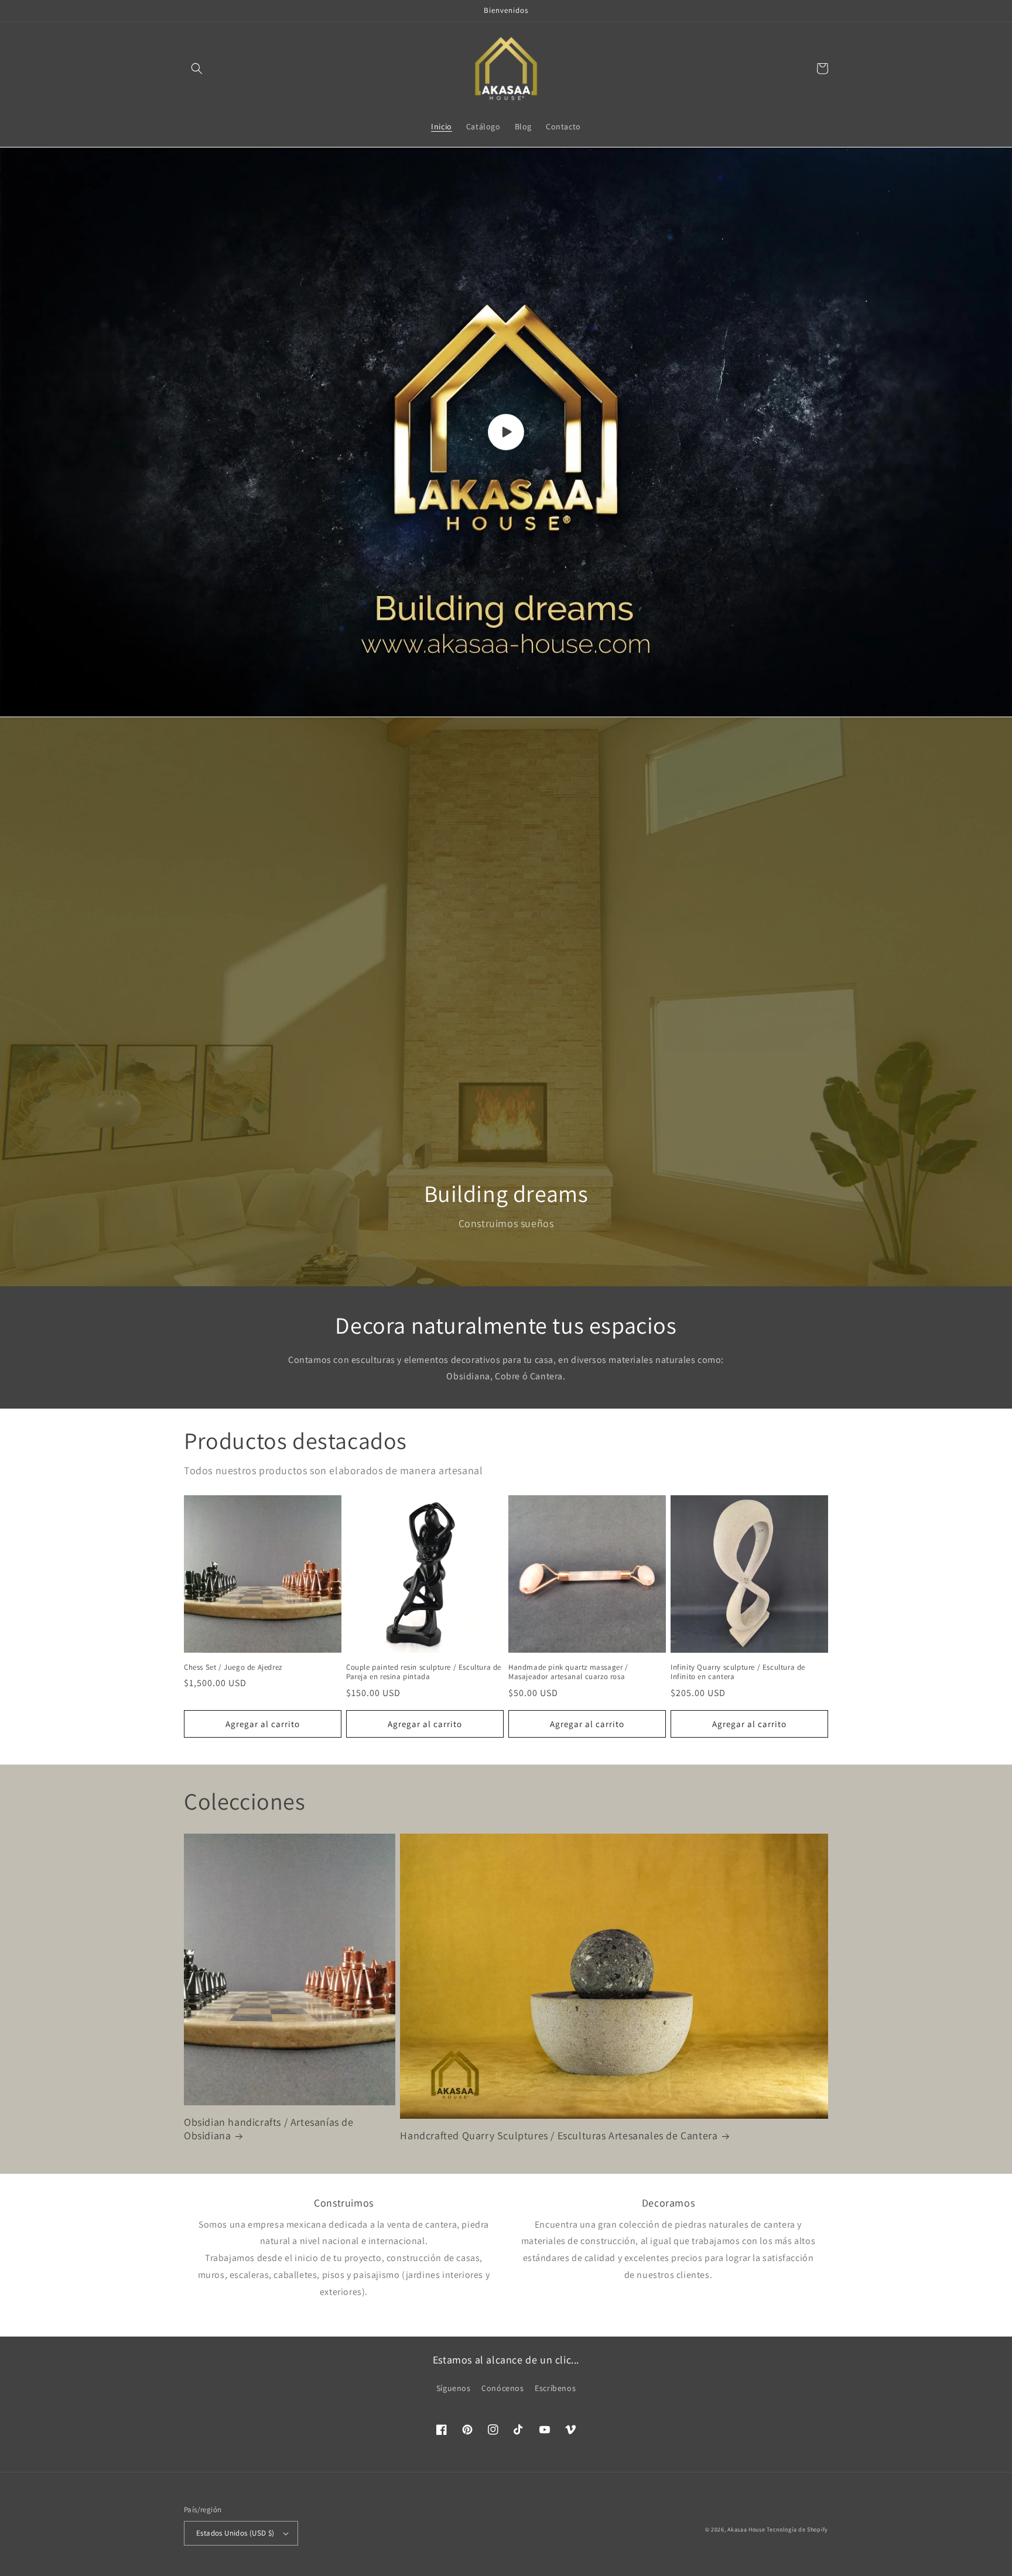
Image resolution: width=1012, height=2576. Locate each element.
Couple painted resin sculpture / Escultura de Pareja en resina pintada (424, 1672)
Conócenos (502, 2388)
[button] (197, 68)
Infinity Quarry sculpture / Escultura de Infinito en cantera (738, 1672)
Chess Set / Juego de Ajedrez (233, 1667)
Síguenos (454, 2388)
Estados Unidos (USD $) (235, 2533)
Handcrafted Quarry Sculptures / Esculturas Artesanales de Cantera (559, 2135)
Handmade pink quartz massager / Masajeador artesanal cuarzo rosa (568, 1672)
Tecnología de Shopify (797, 2529)
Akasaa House (746, 2529)
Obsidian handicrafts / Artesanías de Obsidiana (269, 2129)
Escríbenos (555, 2388)
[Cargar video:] (506, 432)
